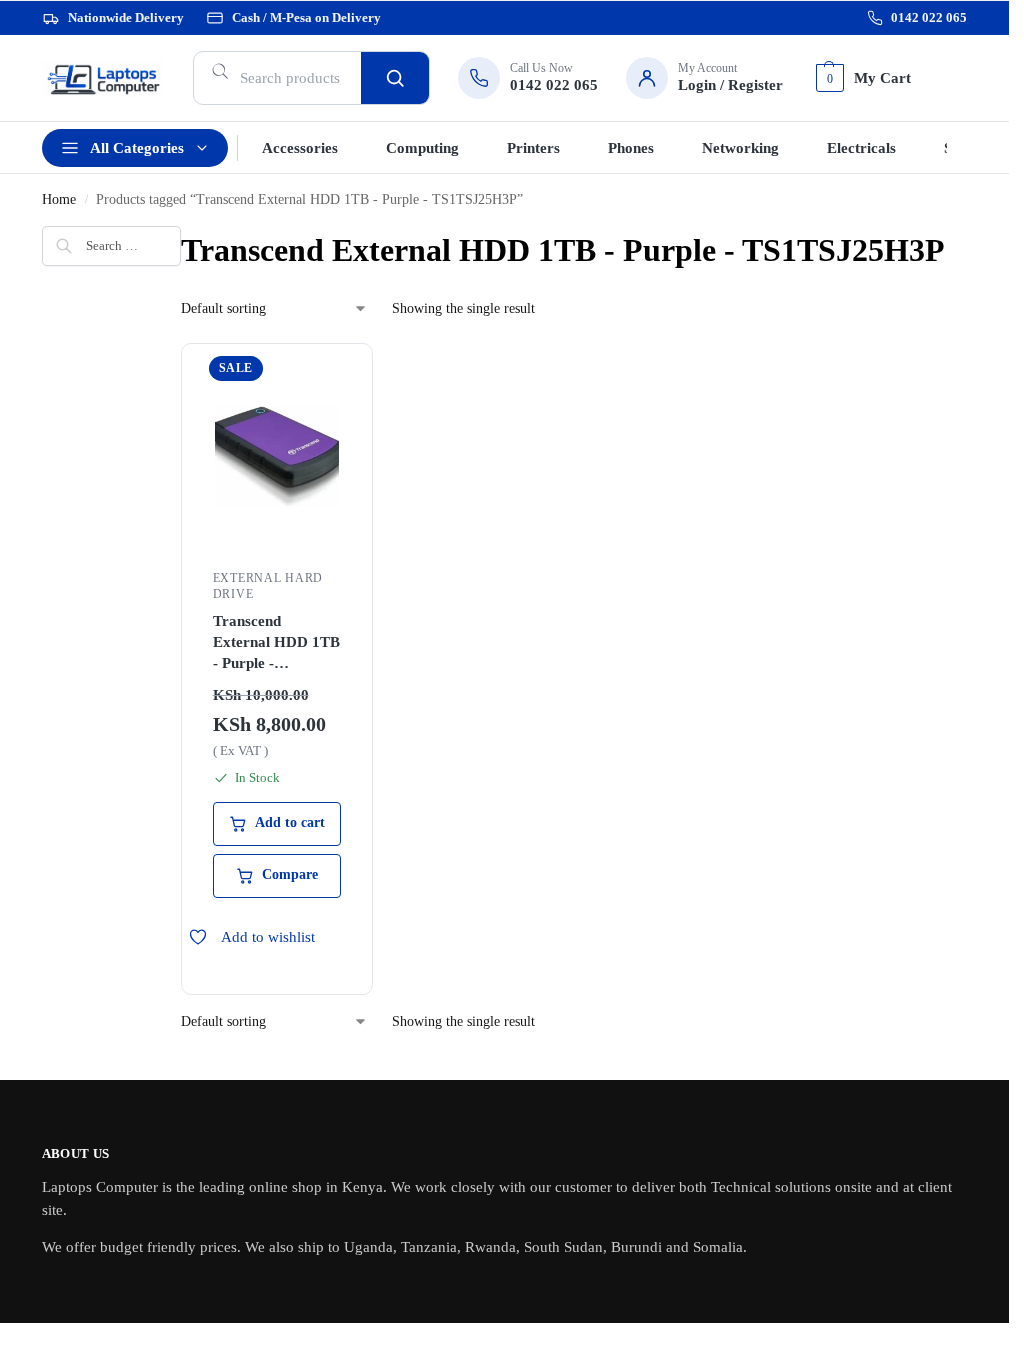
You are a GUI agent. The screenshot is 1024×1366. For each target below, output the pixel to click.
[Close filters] (48, 335)
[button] (861, 78)
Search (395, 78)
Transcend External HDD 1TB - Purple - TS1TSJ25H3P (276, 643)
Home (59, 199)
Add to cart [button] (290, 822)
